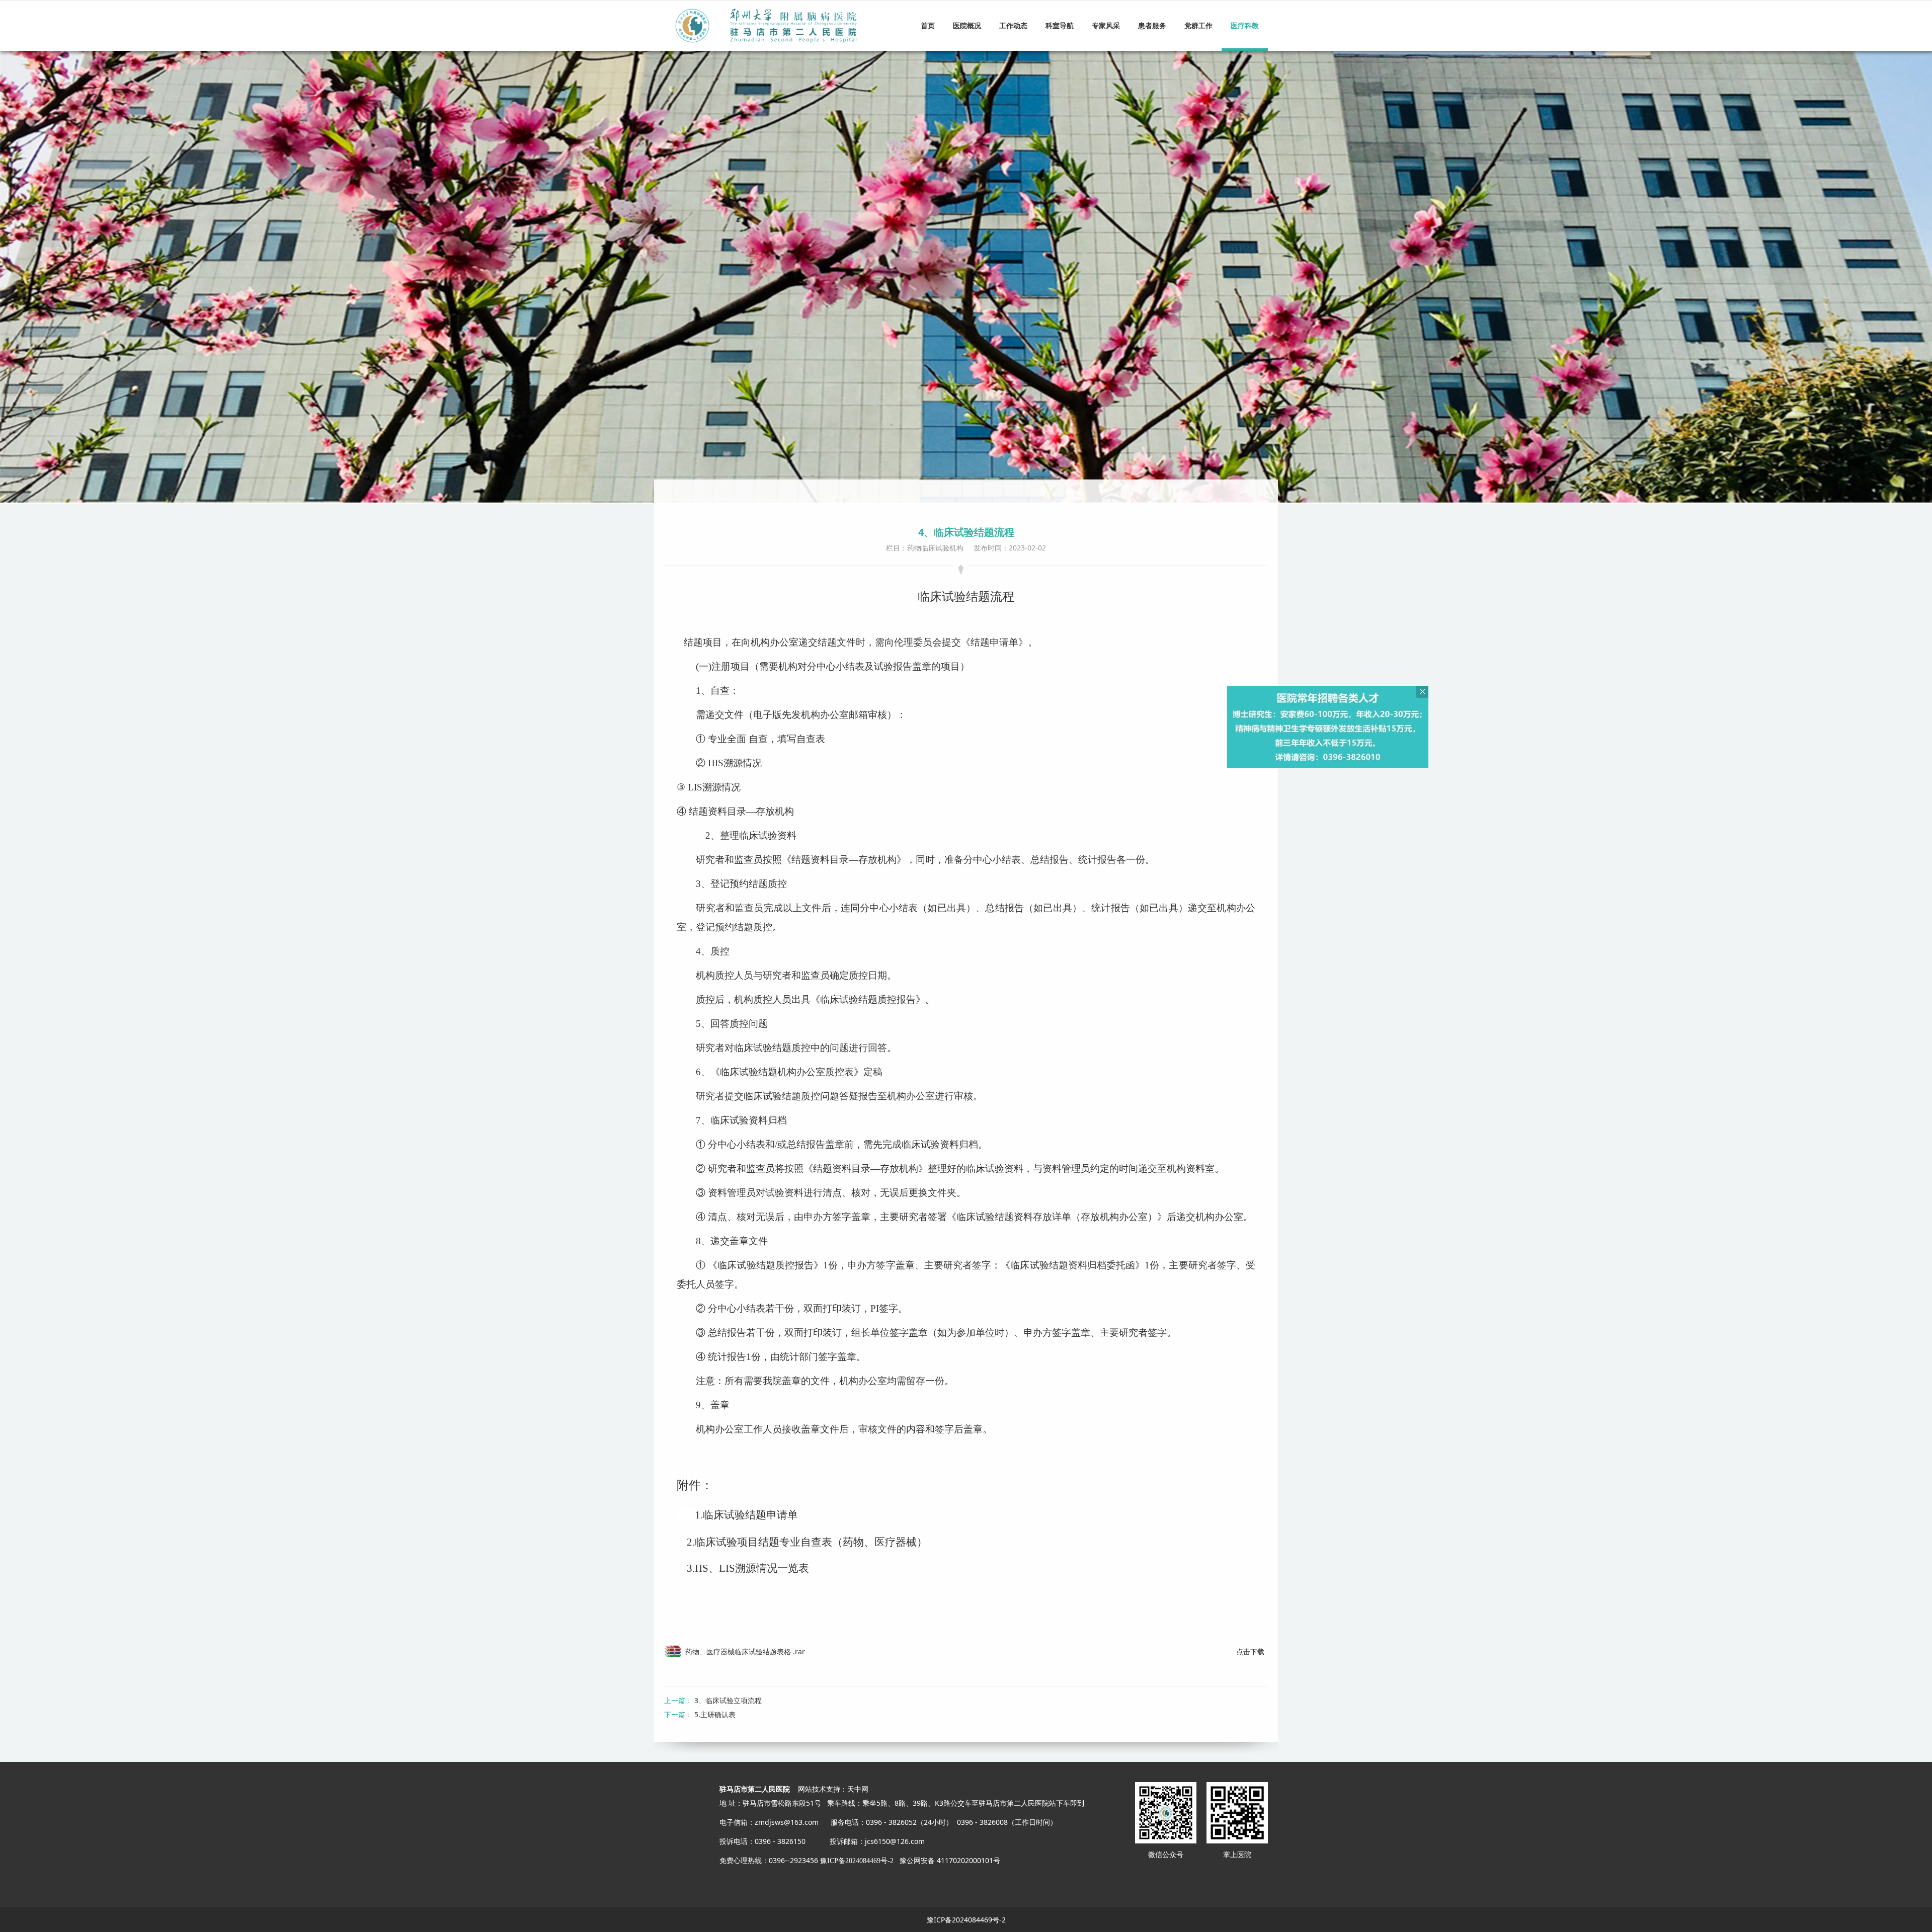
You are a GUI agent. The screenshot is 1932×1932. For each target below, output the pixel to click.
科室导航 (1060, 25)
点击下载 (1250, 1652)
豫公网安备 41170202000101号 (950, 1860)
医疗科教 (1245, 25)
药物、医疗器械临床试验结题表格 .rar (745, 1652)
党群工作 (1198, 25)
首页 (928, 25)
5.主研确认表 (715, 1714)
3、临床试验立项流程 (728, 1700)
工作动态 (1013, 25)
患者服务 (1152, 25)
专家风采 (1106, 25)
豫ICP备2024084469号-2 (857, 1861)
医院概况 (967, 25)
